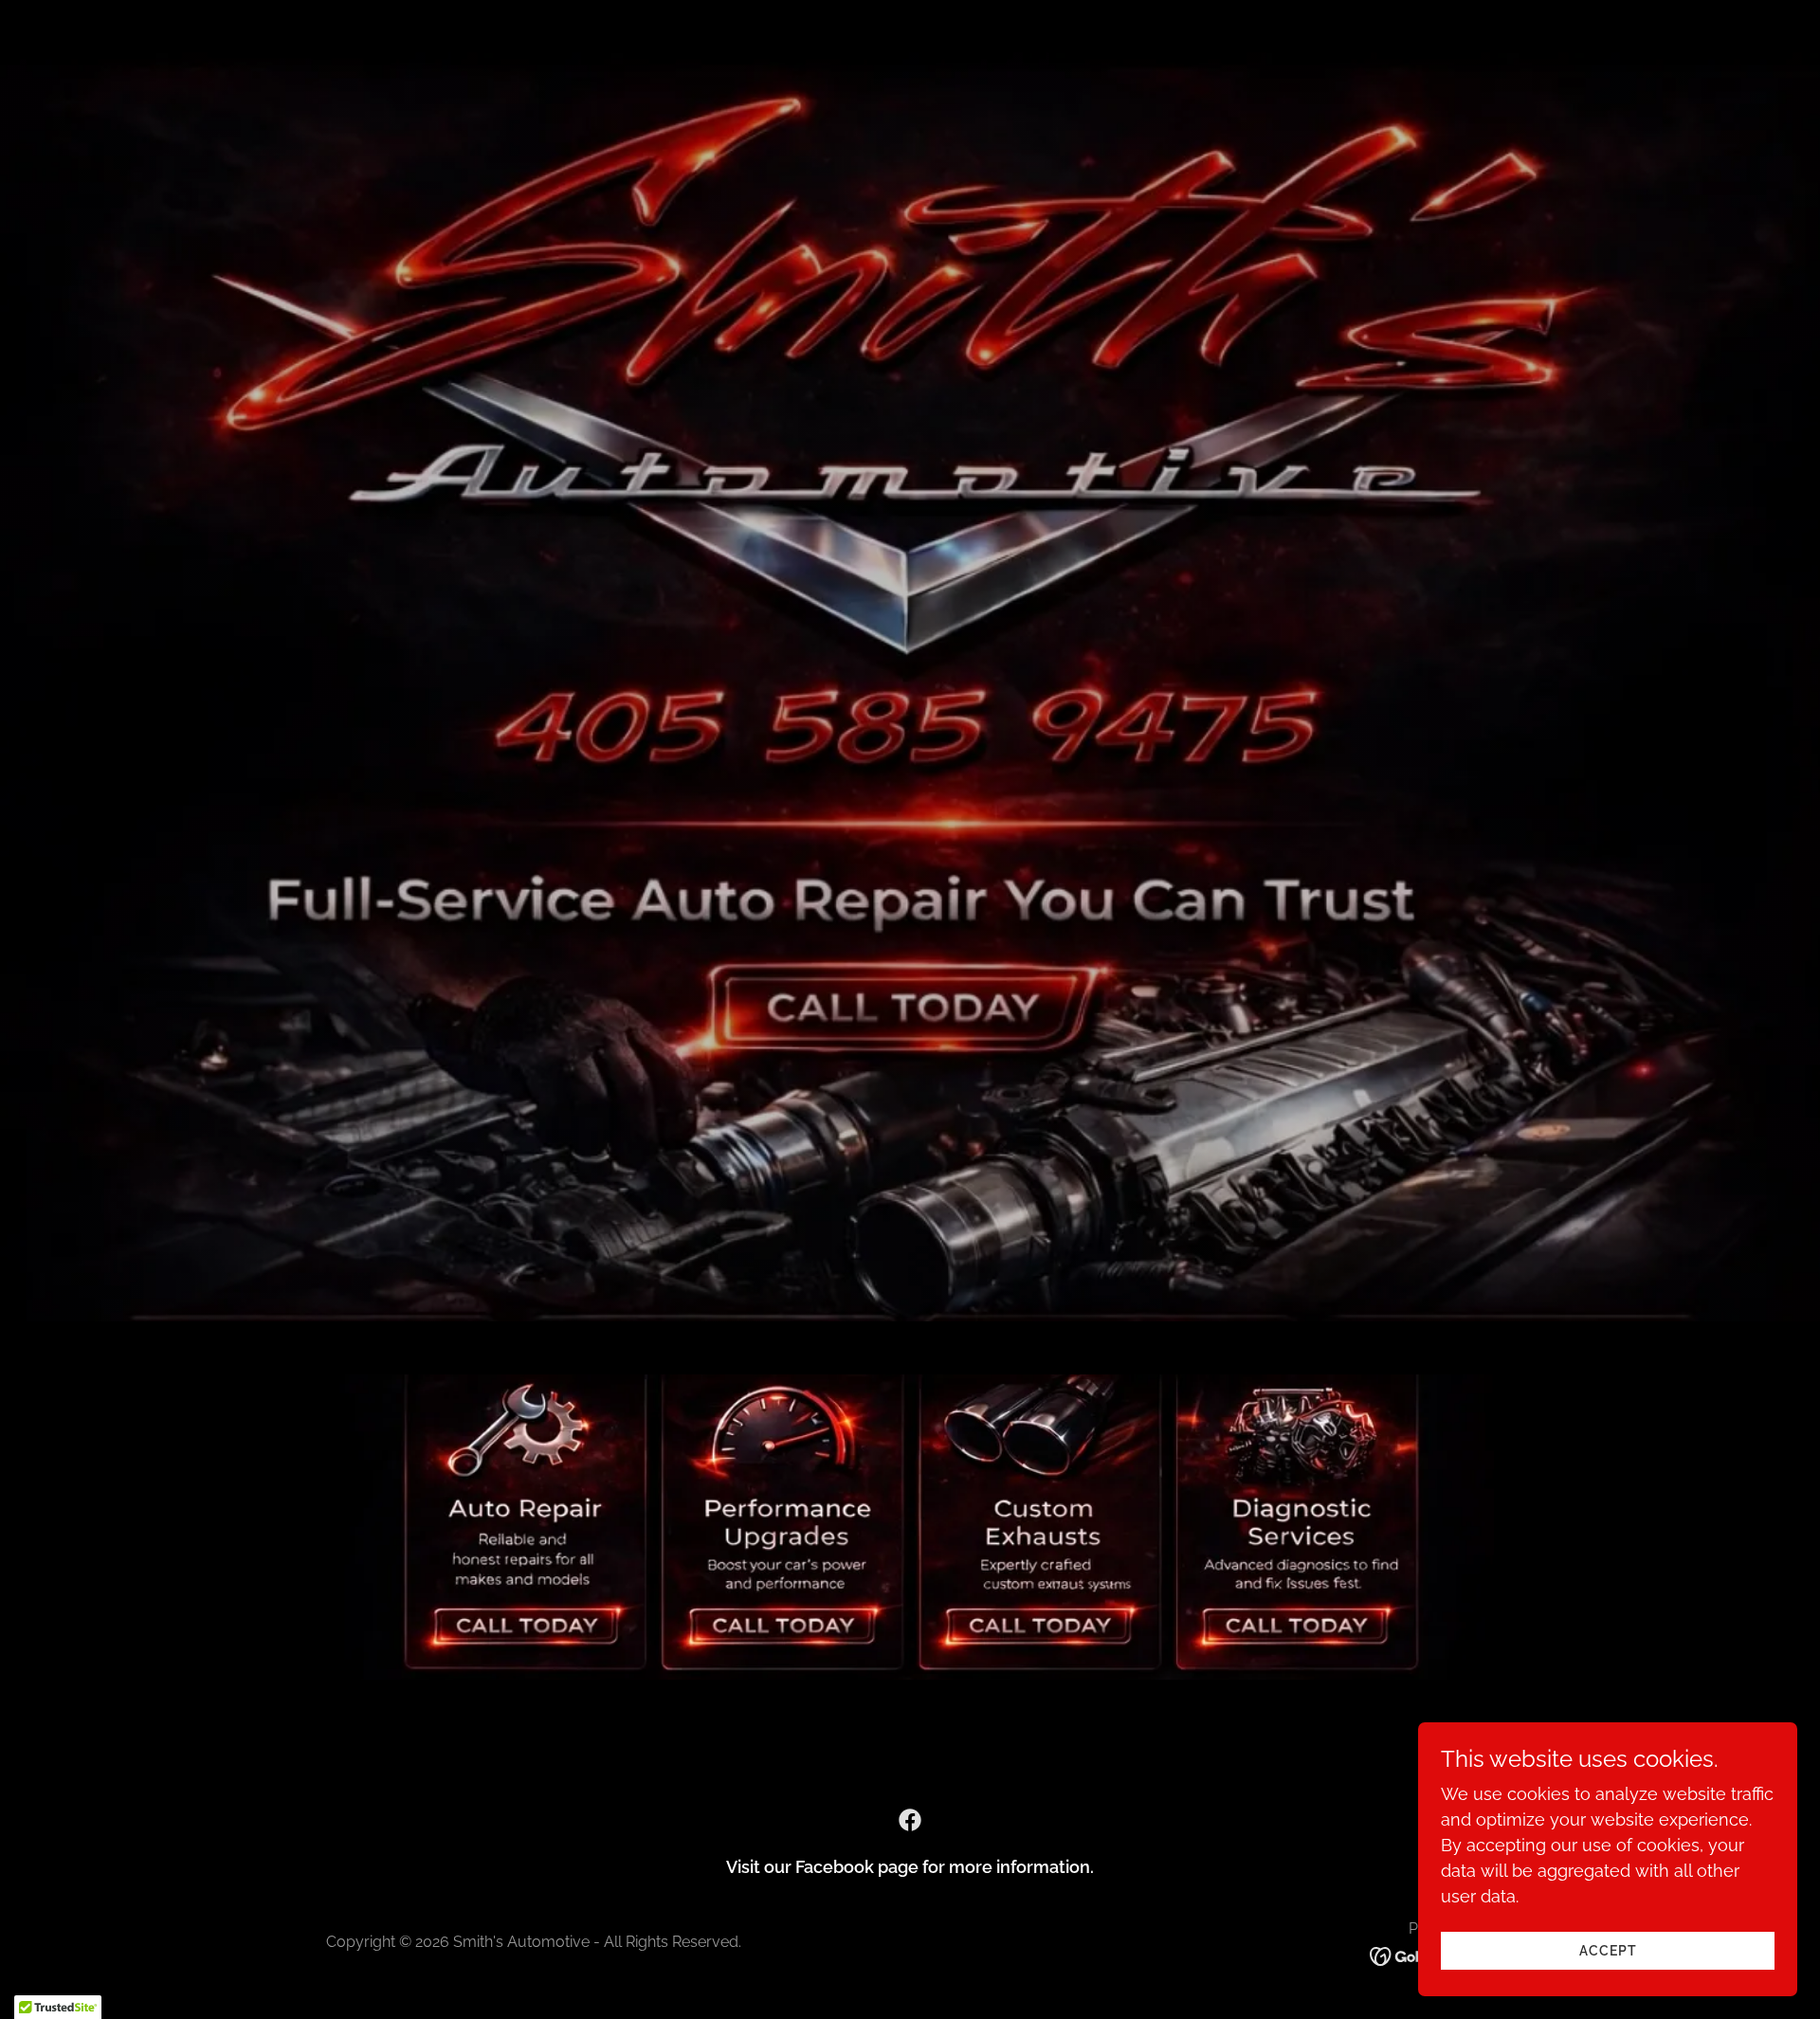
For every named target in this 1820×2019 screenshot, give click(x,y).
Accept (1608, 1951)
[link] (910, 1820)
